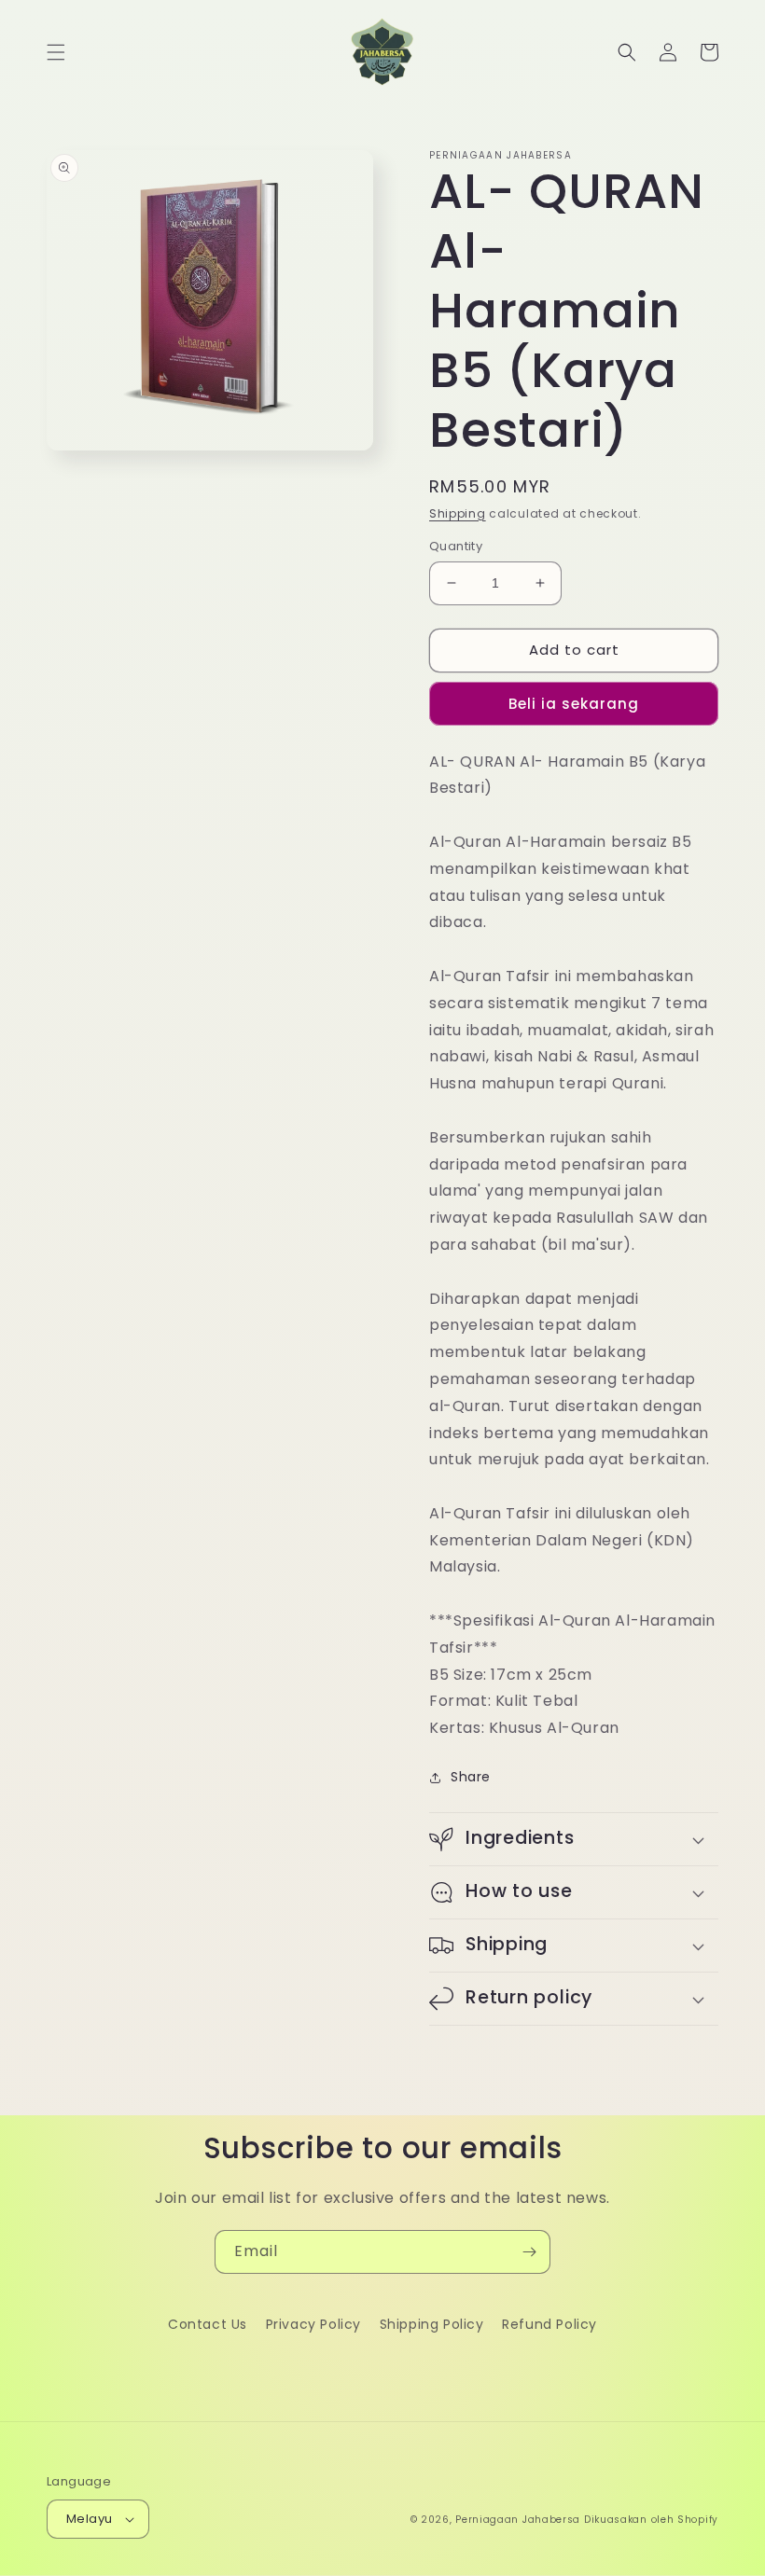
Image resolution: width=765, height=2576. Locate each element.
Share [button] (471, 1777)
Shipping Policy (432, 2324)
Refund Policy (549, 2324)
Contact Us (208, 2324)
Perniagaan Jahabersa (518, 2520)
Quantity (456, 546)
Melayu (89, 2519)
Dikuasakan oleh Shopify (651, 2520)
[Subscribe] (529, 2252)
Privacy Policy (313, 2324)
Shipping (458, 513)
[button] (56, 52)
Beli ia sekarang (574, 704)
